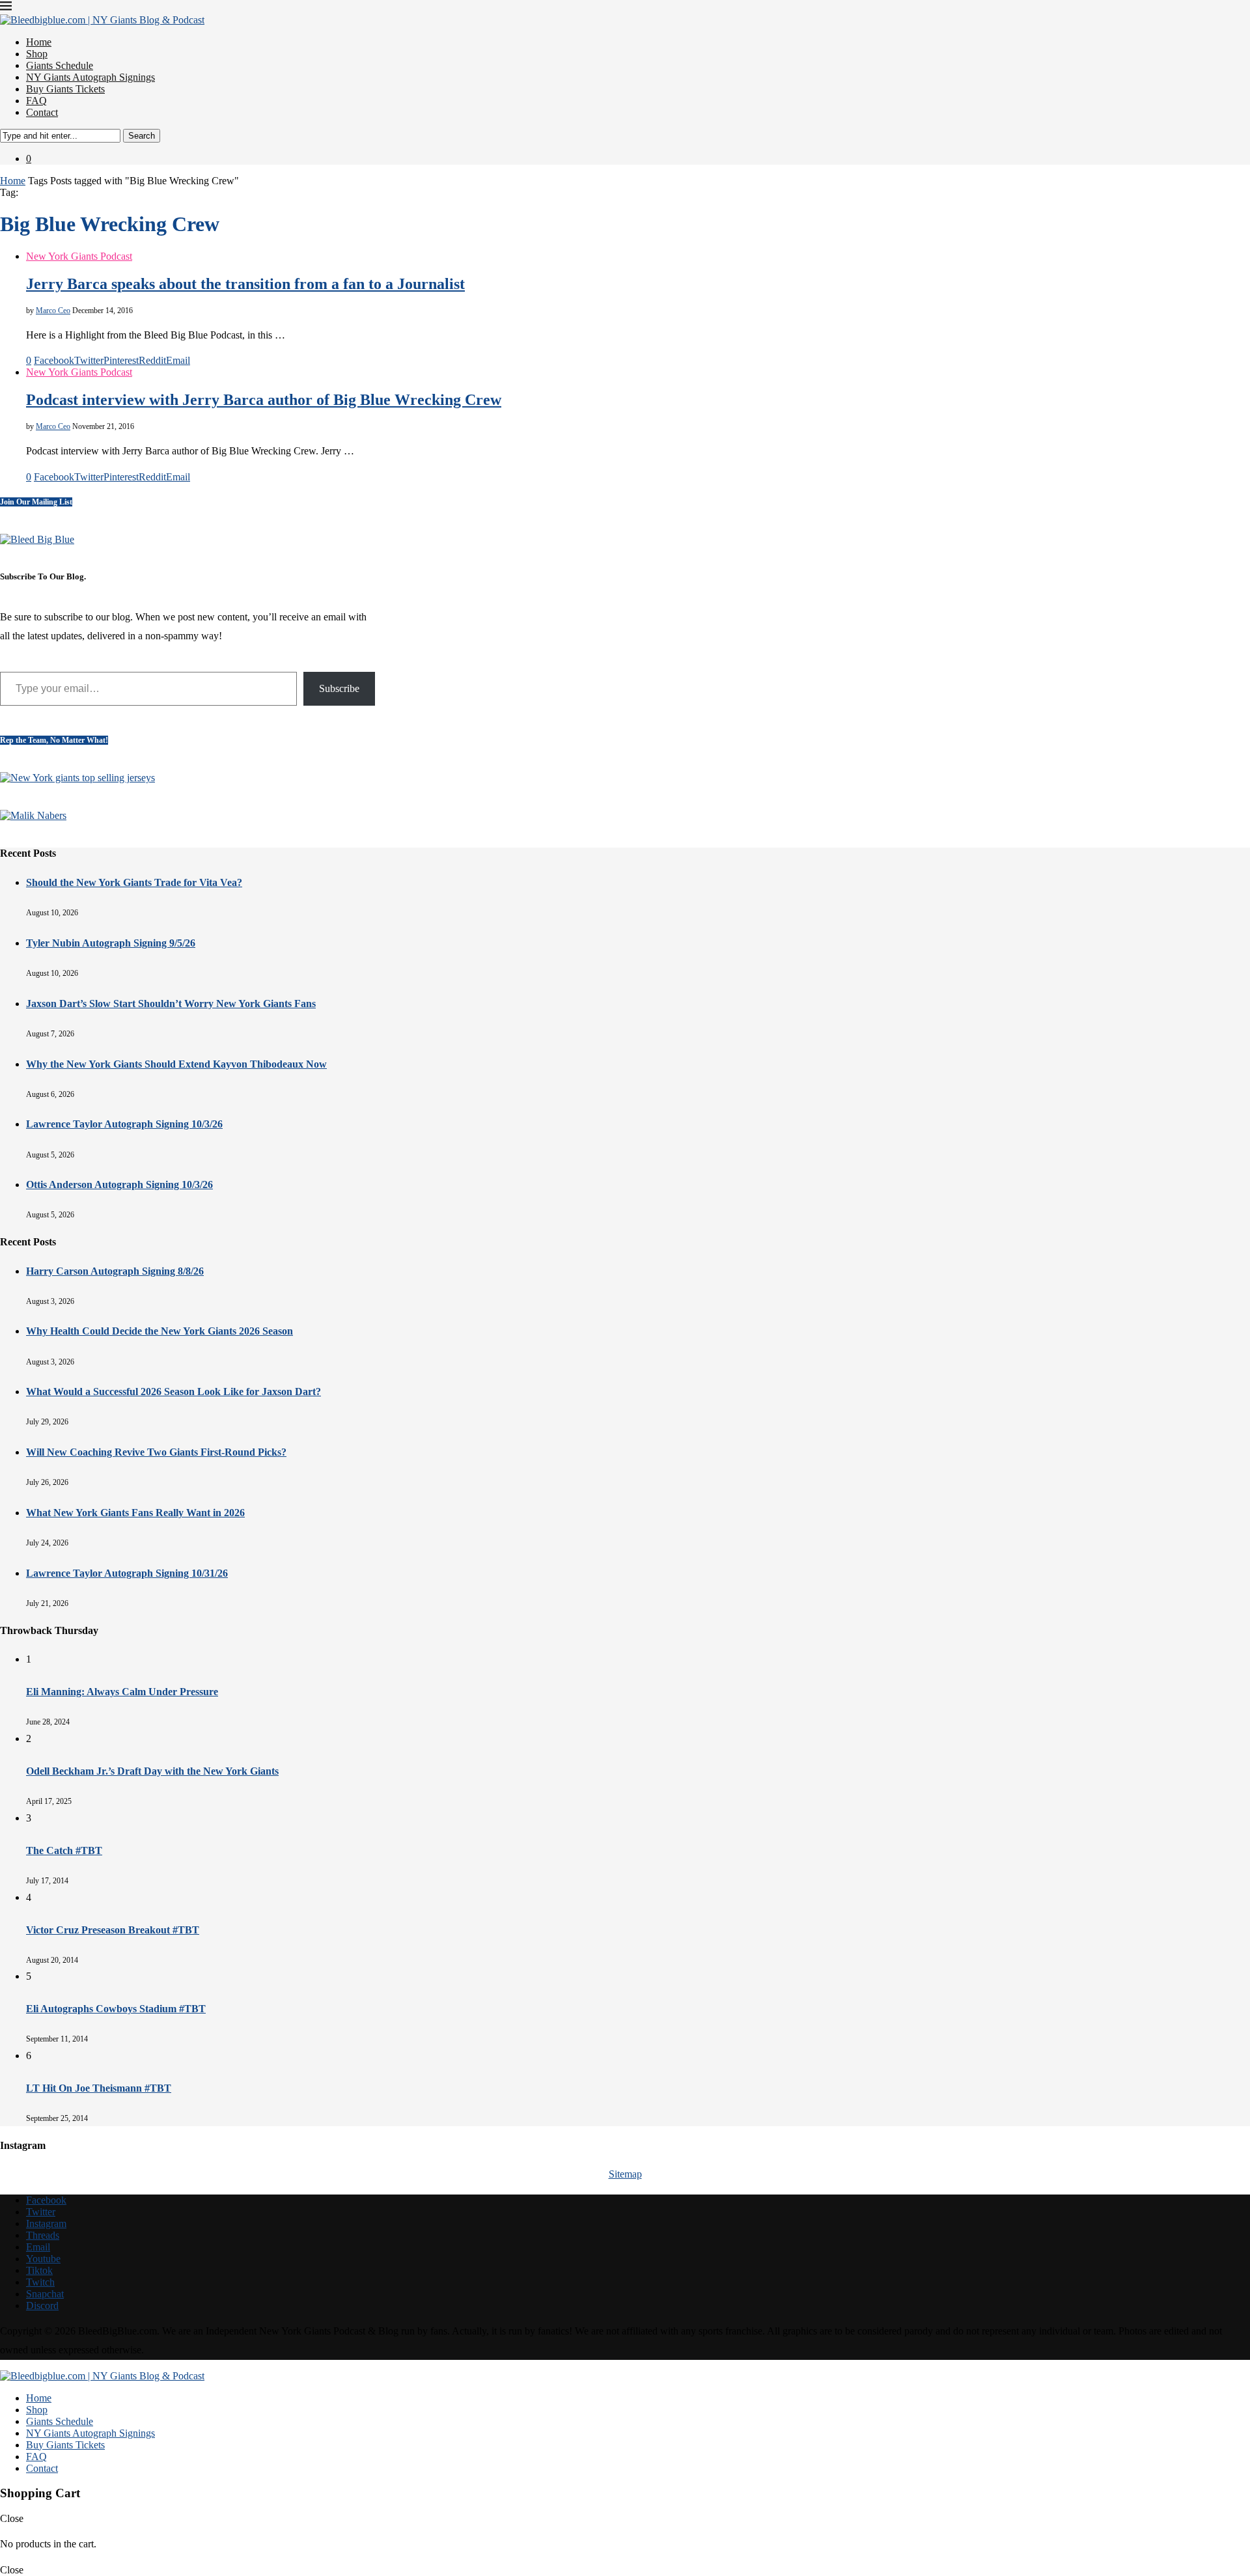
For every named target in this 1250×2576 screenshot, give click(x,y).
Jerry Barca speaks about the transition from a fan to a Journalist (245, 284)
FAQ (36, 101)
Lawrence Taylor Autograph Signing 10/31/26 (127, 1573)
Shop (37, 54)
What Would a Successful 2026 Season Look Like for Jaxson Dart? (174, 1392)
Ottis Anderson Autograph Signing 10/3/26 (119, 1184)
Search (142, 136)
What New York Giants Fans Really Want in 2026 (135, 1513)
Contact (42, 112)
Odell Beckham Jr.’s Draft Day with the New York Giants (152, 1771)
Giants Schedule (60, 65)
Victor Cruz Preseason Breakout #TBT (113, 1930)
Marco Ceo (53, 311)
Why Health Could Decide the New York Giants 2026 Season (160, 1331)
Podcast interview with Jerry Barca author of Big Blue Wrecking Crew (264, 400)
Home (39, 42)
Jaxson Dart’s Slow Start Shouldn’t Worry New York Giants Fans (171, 1004)
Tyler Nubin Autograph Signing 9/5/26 (111, 943)
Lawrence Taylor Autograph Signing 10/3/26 (124, 1124)
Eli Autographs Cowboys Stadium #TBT (116, 2009)
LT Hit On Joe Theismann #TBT (99, 2088)
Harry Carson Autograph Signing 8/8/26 (115, 1271)
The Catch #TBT (64, 1850)
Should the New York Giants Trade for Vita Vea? (134, 882)
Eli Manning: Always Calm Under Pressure (122, 1692)
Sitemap (625, 2174)
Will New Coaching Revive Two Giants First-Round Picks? (156, 1452)
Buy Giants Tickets (65, 89)
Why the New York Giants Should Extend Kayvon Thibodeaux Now (176, 1064)
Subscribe (339, 688)
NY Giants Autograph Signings (90, 77)
